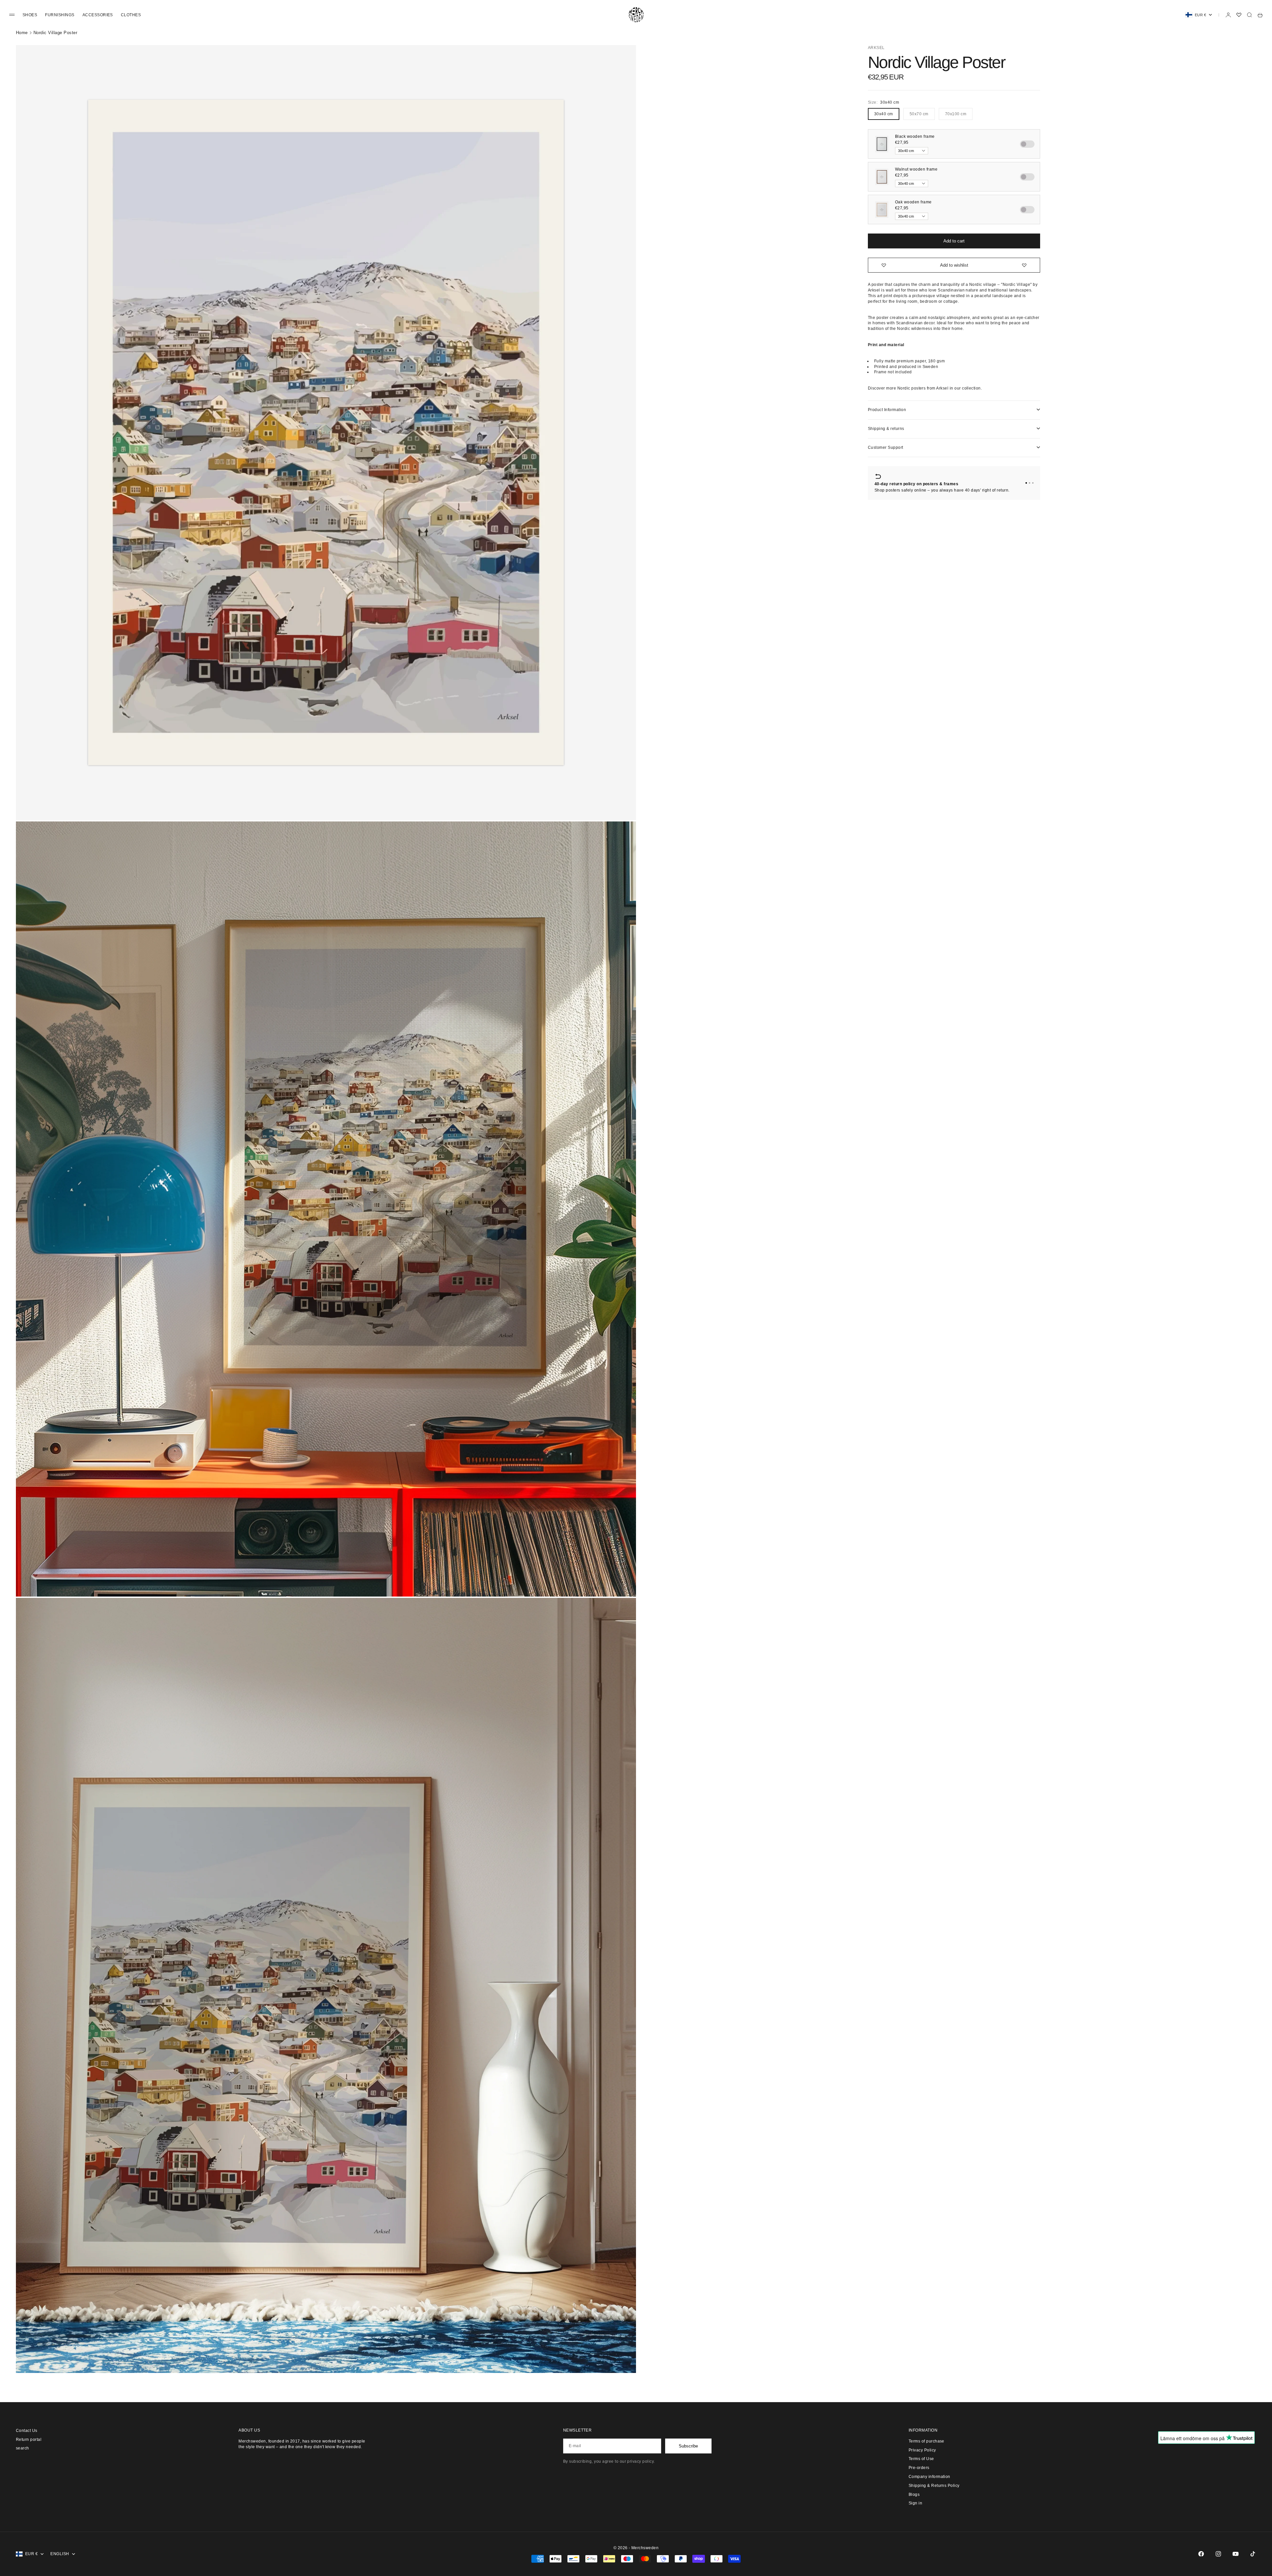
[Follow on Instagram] (1218, 2554)
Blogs (914, 2495)
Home (22, 33)
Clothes (131, 15)
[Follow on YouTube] (1236, 2554)
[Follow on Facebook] (1201, 2554)
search (23, 2448)
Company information (929, 2477)
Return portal (29, 2440)
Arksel (876, 48)
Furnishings (60, 15)
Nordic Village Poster (55, 33)
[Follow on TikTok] (1253, 2554)
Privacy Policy (922, 2450)
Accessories (98, 15)
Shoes (30, 15)
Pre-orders (919, 2468)
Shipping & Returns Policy (934, 2486)
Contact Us (27, 2431)
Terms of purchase (927, 2441)
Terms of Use (921, 2459)
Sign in (915, 2503)
